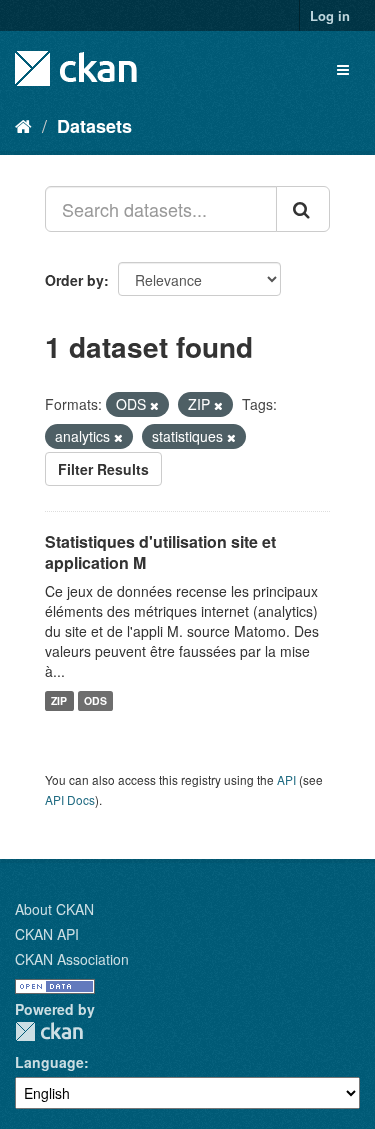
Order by (74, 280)
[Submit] (303, 209)
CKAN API (47, 934)
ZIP (59, 700)
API (286, 779)
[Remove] (154, 405)
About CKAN (54, 909)
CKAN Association (72, 959)
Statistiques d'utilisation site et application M (160, 552)
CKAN (49, 1031)
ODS (95, 700)
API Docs (70, 799)
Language (49, 1062)
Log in (330, 15)
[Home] (23, 125)
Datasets (94, 126)
